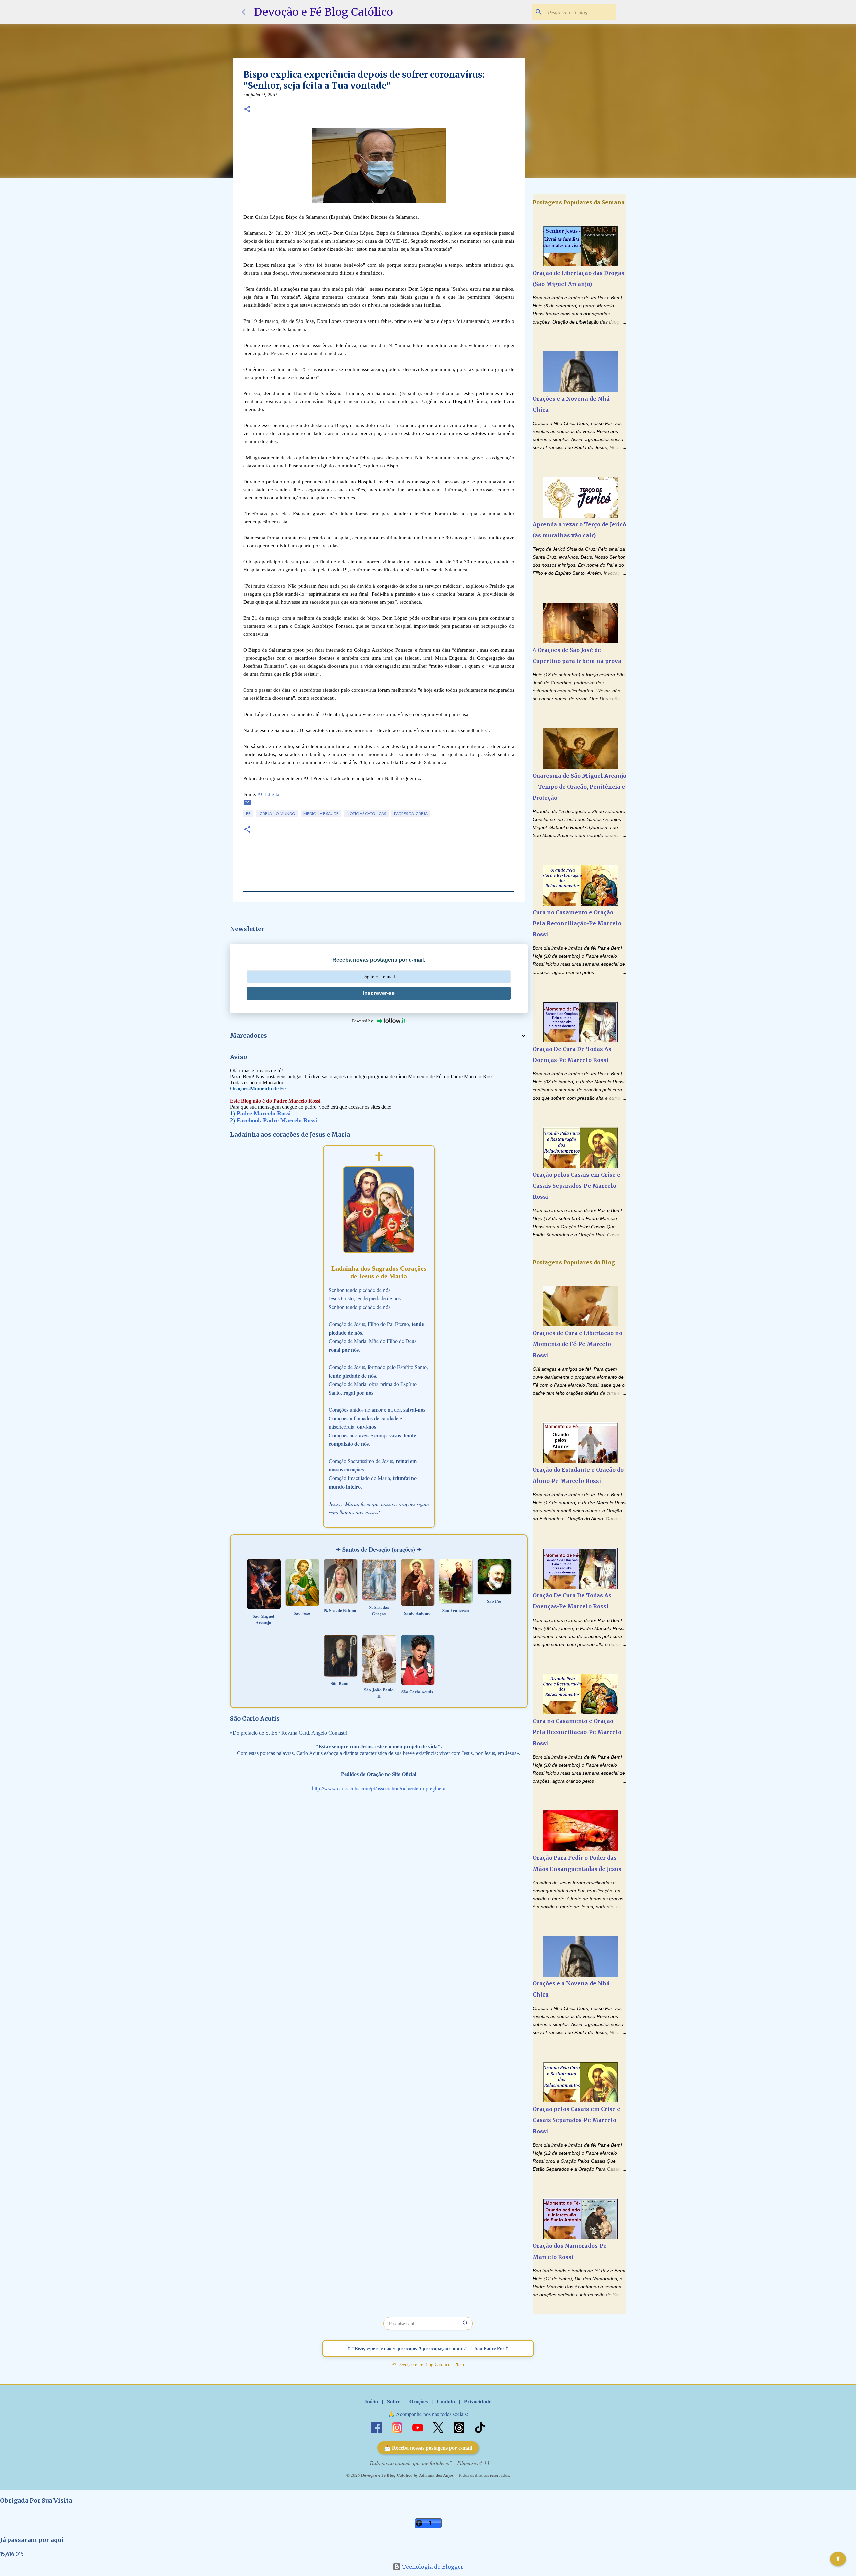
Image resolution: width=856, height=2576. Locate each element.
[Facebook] (377, 2427)
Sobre (394, 2401)
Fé (248, 814)
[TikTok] (480, 2427)
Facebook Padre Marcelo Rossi (277, 1120)
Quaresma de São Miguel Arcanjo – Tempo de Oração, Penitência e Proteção (579, 787)
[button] (247, 110)
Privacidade (478, 2401)
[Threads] (460, 2427)
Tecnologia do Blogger (432, 2567)
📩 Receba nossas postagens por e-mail (428, 2448)
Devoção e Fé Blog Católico (324, 12)
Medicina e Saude (321, 814)
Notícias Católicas (366, 814)
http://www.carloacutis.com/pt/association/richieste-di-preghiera (379, 1788)
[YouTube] (418, 2427)
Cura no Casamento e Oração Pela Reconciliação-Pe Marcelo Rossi (577, 923)
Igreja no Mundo (277, 814)
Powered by (363, 1021)
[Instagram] (398, 2427)
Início (371, 2401)
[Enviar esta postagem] (247, 805)
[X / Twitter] (439, 2427)
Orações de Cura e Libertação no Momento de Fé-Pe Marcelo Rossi (577, 1344)
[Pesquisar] (465, 2324)
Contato (446, 2401)
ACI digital (269, 794)
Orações (418, 2401)
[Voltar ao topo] (838, 2559)
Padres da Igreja (411, 814)
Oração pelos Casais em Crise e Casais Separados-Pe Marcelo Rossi (576, 1186)
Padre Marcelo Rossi (264, 1113)
